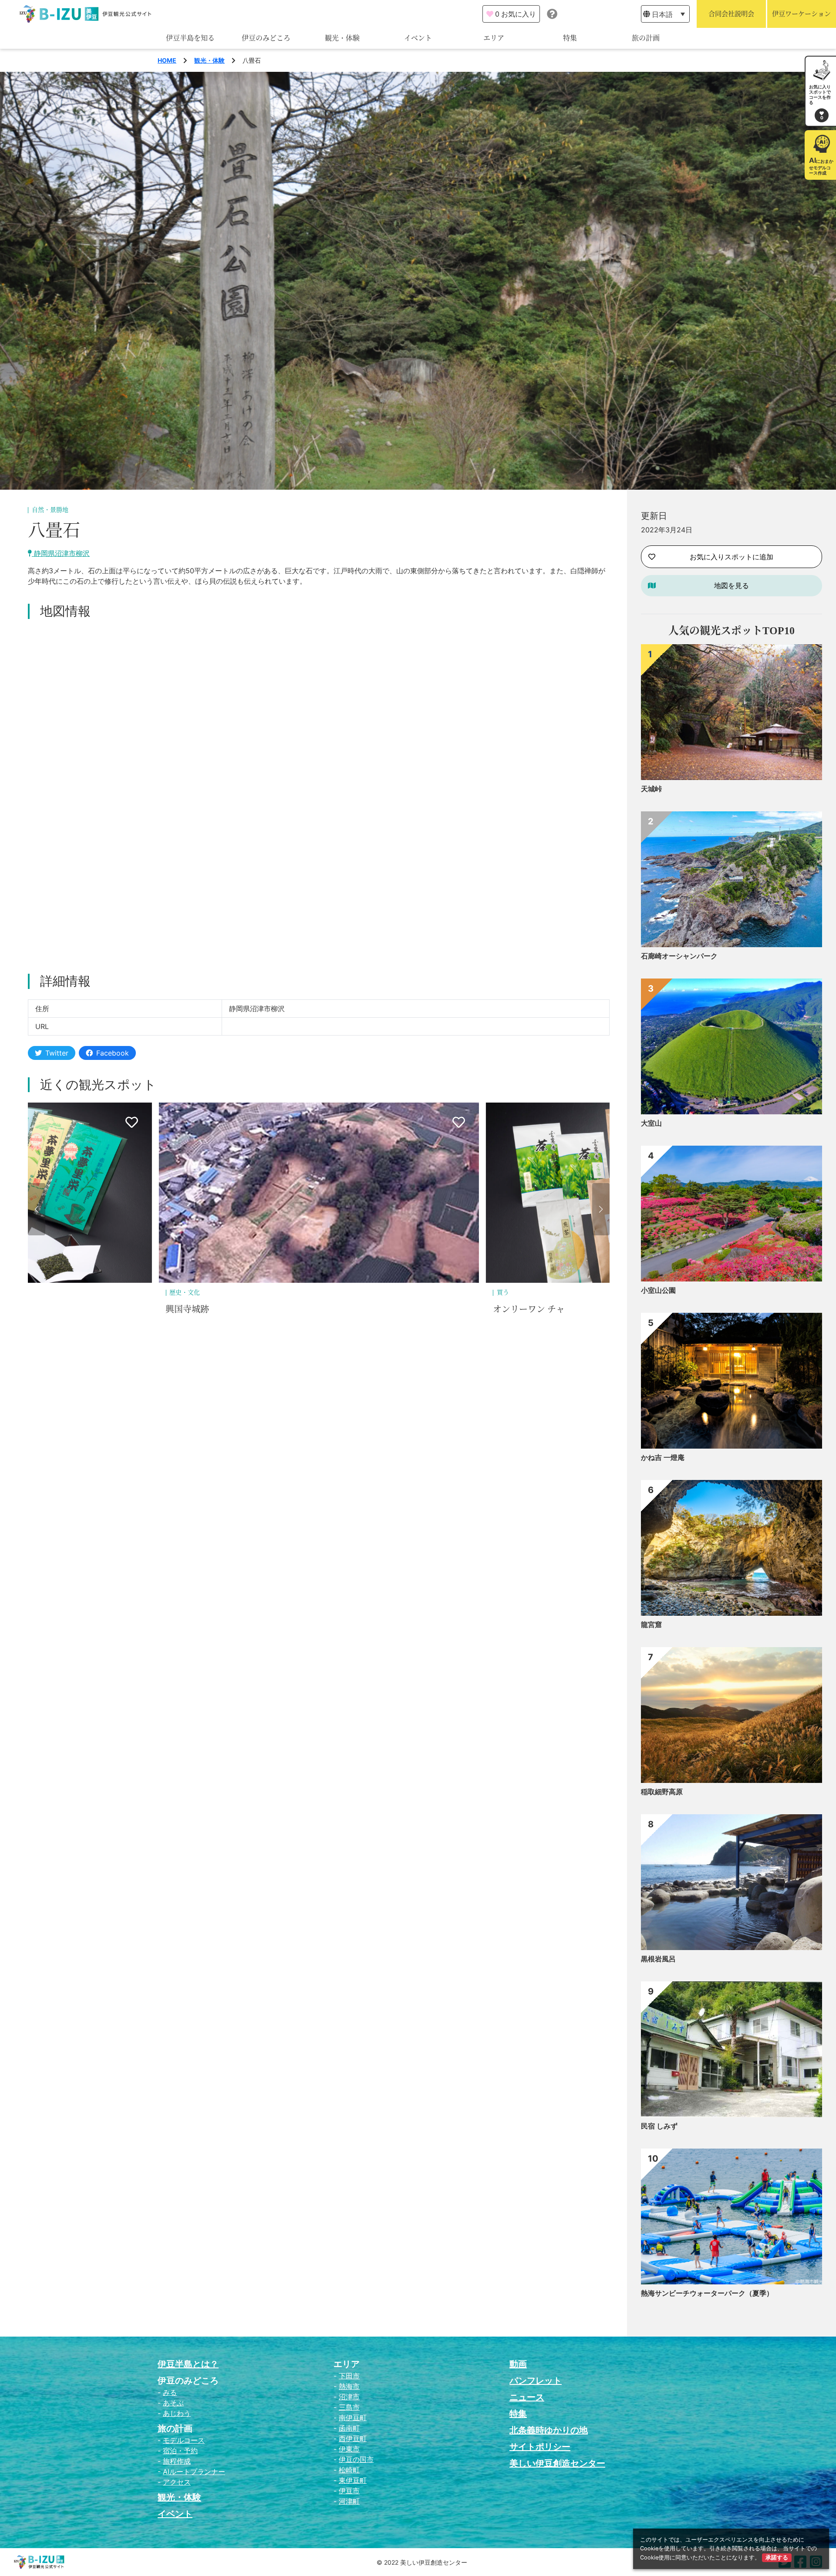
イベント (418, 38)
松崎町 (349, 2470)
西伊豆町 (353, 2438)
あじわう (177, 2413)
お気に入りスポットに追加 (731, 557)
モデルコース (184, 2440)
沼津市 (349, 2397)
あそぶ (173, 2403)
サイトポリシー (540, 2447)
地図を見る (731, 585)
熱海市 (349, 2386)
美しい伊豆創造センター (557, 2463)
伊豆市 (349, 2491)
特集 (570, 38)
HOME (167, 60)
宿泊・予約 (180, 2451)
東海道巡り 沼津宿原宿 (210, 1309)
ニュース (527, 2397)
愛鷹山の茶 (515, 1309)
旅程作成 (177, 2461)
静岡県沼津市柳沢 (61, 553)
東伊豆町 (353, 2480)
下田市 (349, 2376)
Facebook (113, 1053)
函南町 (349, 2428)
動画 (518, 2364)
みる (170, 2392)
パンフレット (536, 2381)
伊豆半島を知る (190, 38)
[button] (37, 1209)
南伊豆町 (353, 2418)
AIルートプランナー (194, 2472)
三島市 (349, 2407)
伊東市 (349, 2449)
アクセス (177, 2482)
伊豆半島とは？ (188, 2364)
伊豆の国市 (356, 2459)
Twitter (57, 1053)
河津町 (349, 2501)
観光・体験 (342, 38)
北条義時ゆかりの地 (549, 2430)
